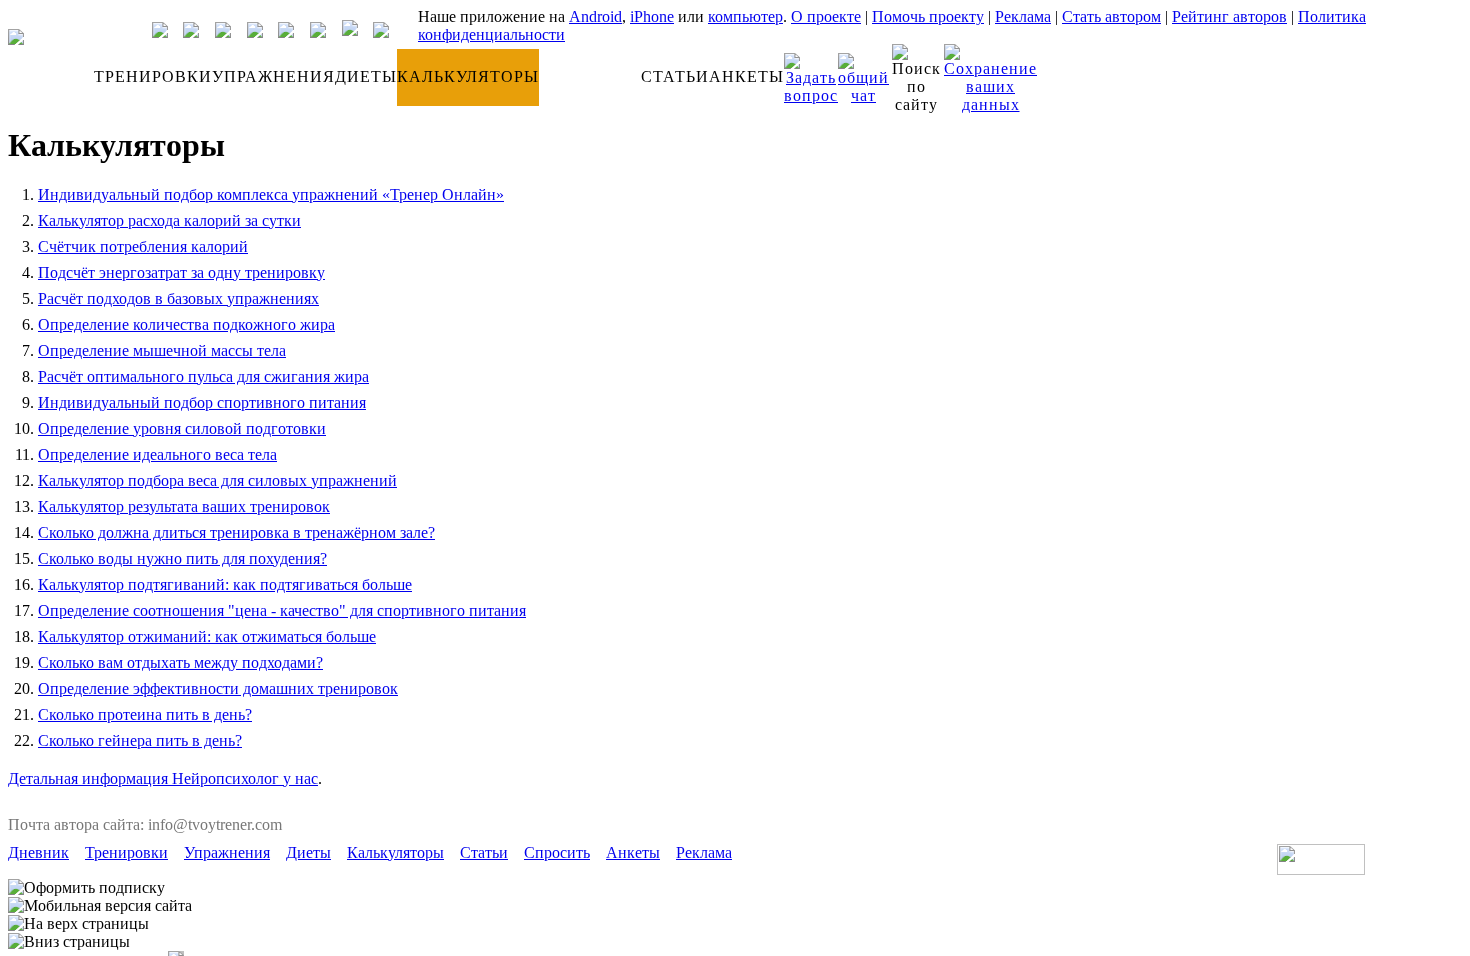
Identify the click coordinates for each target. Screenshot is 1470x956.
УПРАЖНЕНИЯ (273, 76)
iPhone (652, 16)
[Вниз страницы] (69, 942)
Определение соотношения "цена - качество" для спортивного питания (282, 610)
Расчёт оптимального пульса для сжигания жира (203, 376)
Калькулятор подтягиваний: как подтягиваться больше (225, 584)
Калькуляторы (395, 852)
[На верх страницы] (78, 924)
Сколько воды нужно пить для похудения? (182, 558)
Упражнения (227, 852)
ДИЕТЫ (366, 76)
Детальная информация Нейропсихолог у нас (163, 778)
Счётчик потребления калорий (143, 246)
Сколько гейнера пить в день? (140, 740)
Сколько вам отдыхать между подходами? (180, 662)
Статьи (484, 852)
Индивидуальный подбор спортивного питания (202, 402)
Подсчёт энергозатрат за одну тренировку (181, 272)
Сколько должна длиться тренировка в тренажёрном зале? (236, 532)
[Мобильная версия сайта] (100, 906)
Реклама (1023, 16)
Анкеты (633, 852)
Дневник (38, 852)
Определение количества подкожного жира (186, 324)
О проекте (826, 16)
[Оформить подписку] (86, 888)
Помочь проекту (928, 16)
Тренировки (126, 852)
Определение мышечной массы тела (162, 350)
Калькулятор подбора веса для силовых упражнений (217, 480)
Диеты (308, 852)
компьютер (745, 16)
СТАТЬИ (675, 76)
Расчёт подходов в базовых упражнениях (178, 298)
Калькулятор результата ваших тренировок (184, 506)
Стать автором (1111, 16)
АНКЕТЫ (746, 76)
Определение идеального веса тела (157, 454)
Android (595, 16)
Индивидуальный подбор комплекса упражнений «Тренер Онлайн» (271, 194)
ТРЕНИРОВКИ (153, 76)
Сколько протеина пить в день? (145, 714)
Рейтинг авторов (1229, 16)
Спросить (557, 852)
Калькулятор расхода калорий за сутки (169, 220)
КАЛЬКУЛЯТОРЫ (468, 76)
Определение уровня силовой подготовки (182, 428)
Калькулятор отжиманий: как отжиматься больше (207, 636)
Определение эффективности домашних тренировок (218, 688)
